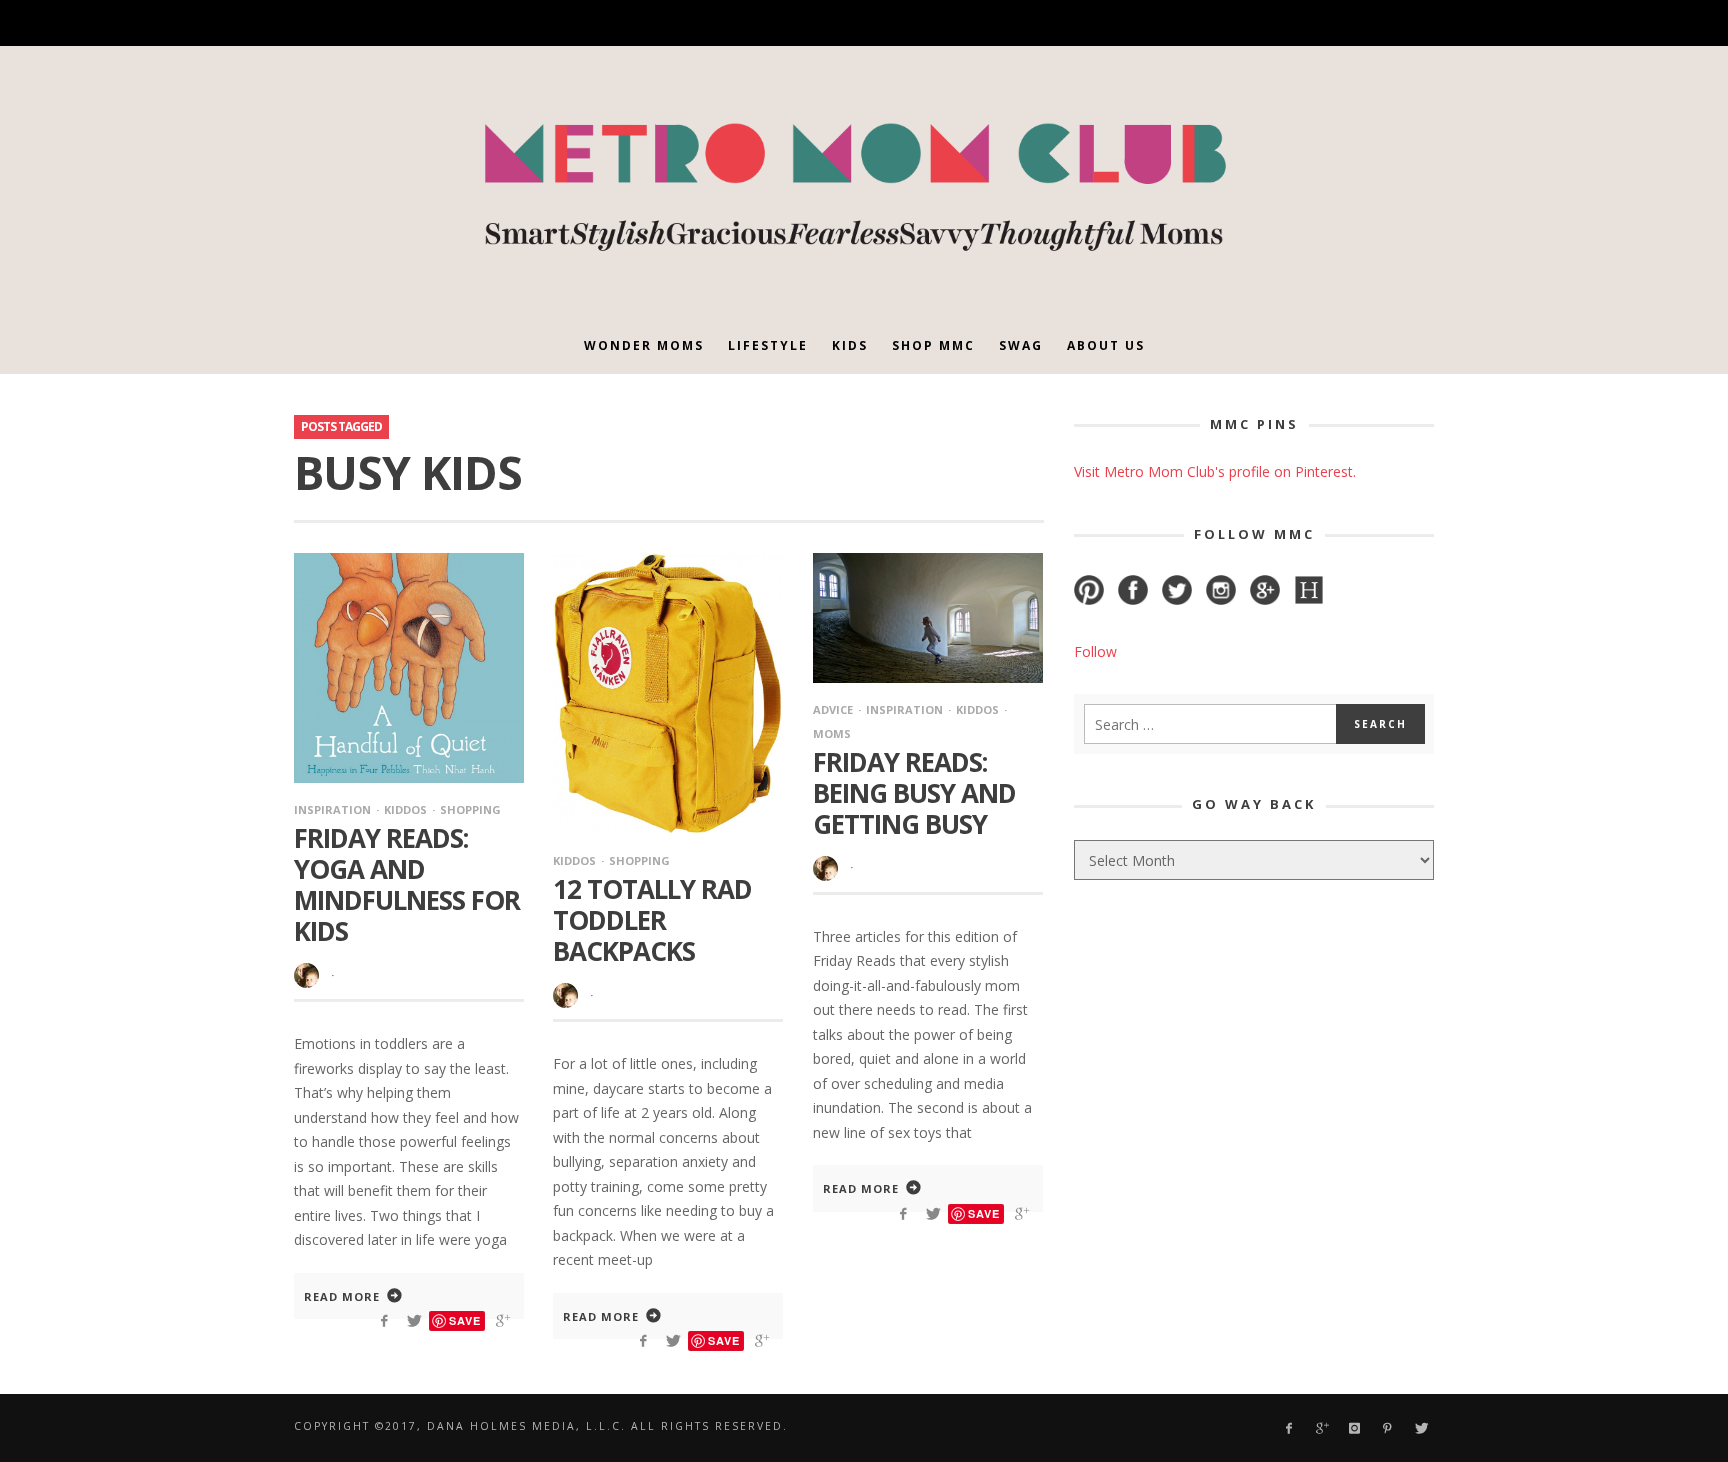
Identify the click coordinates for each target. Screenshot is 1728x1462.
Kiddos (405, 809)
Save (465, 1320)
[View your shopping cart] (1381, 23)
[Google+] (1243, 23)
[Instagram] (1278, 23)
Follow (1095, 651)
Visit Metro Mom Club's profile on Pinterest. (1215, 471)
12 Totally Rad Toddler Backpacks (652, 920)
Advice (833, 709)
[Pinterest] (1312, 23)
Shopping (470, 809)
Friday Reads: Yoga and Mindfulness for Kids (407, 885)
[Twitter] (1347, 23)
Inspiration (332, 809)
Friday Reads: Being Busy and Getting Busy (914, 793)
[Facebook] (1208, 23)
